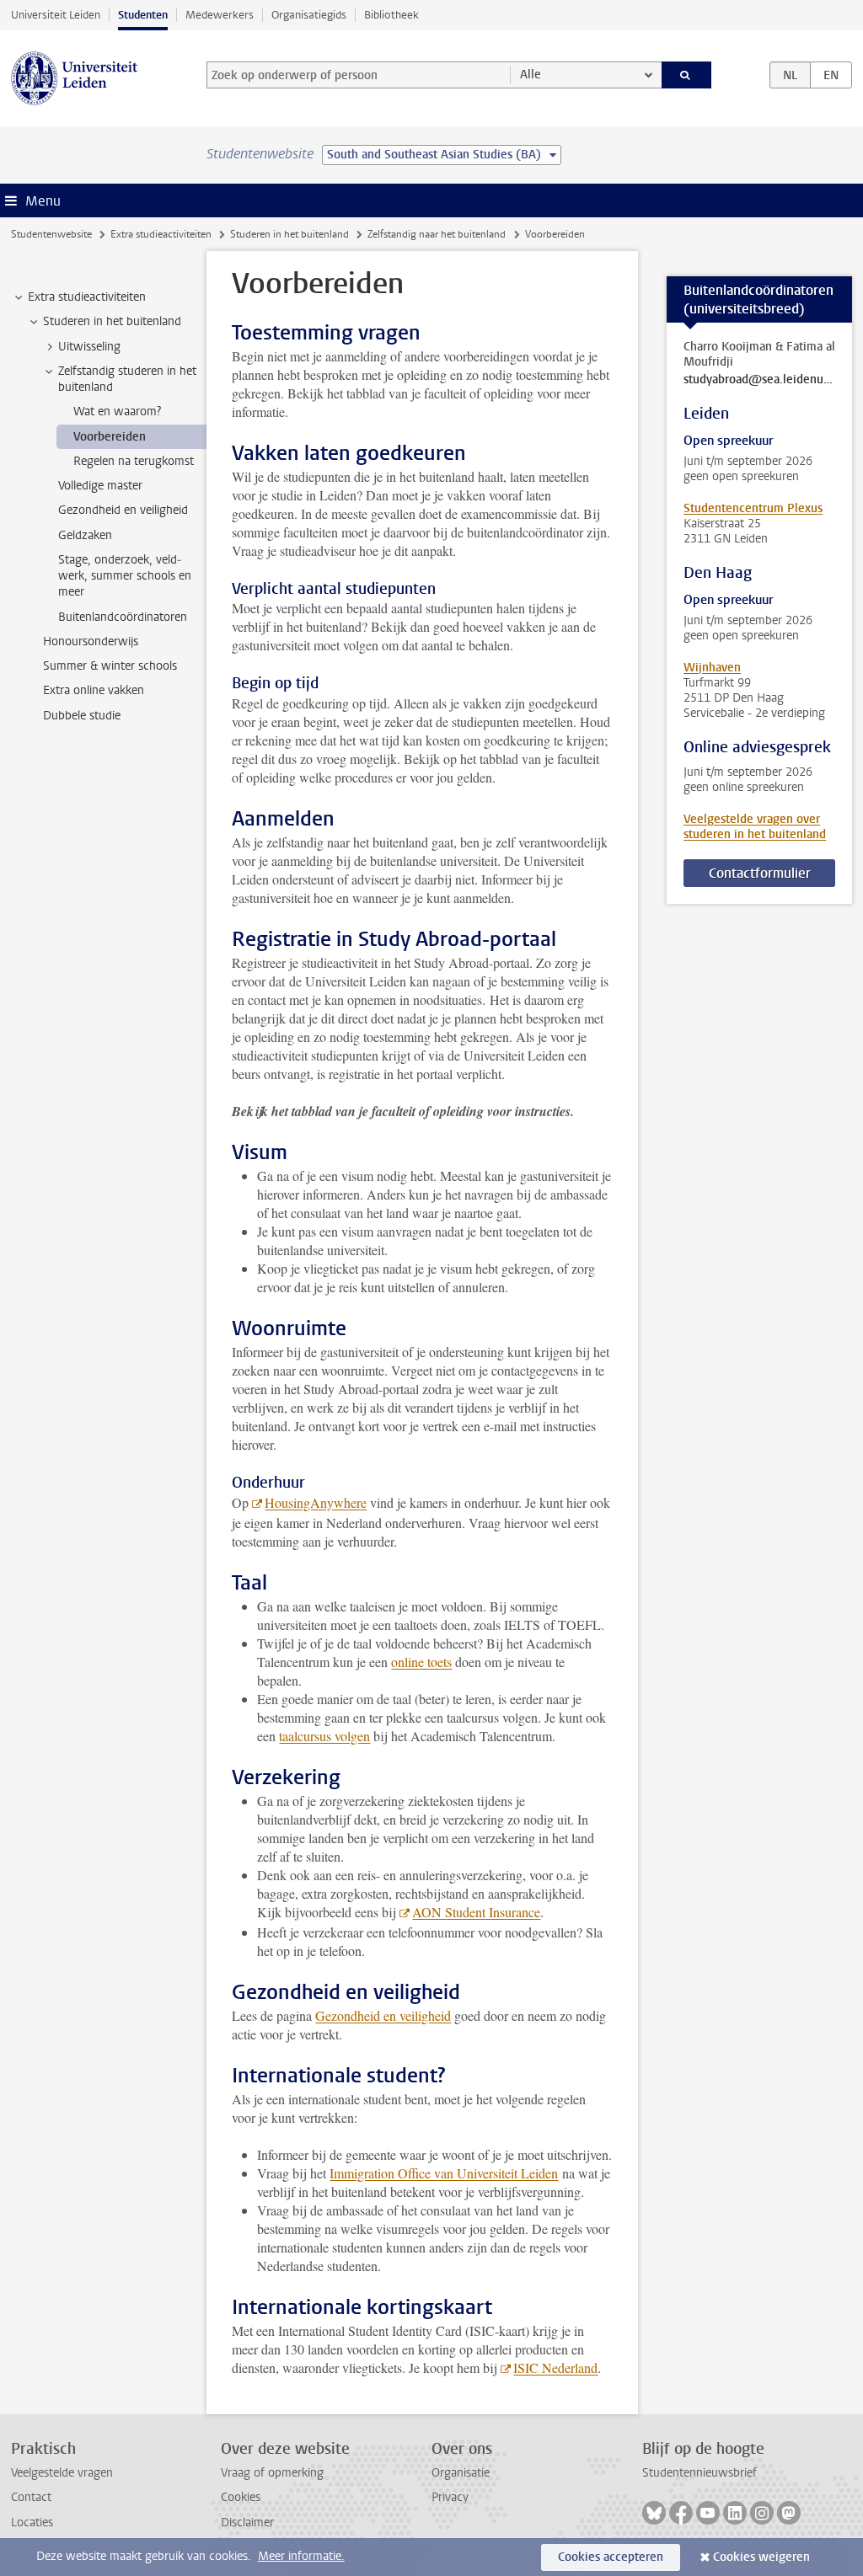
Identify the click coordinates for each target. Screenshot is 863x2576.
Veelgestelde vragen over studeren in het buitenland (755, 827)
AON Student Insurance (476, 1912)
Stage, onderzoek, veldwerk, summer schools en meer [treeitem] (125, 576)
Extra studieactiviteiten (161, 234)
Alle (531, 75)
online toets (421, 1662)
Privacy (450, 2497)
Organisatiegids (309, 15)
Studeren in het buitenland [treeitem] (112, 321)
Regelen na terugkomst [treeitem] (134, 461)
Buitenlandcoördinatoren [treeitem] (123, 617)
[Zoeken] (687, 75)
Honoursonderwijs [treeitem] (91, 641)
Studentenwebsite (51, 234)
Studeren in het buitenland (289, 234)
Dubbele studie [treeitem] (82, 716)
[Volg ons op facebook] (681, 2513)
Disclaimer (247, 2523)
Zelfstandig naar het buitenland (437, 234)
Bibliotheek (391, 15)
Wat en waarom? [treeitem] (117, 412)
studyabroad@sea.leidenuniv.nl (759, 380)
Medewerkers (220, 15)
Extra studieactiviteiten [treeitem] (87, 297)
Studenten (143, 15)
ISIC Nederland (555, 2368)
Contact (31, 2497)
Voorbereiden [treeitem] (110, 437)
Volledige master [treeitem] (100, 486)
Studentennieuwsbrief (700, 2473)
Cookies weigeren (761, 2557)
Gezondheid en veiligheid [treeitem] (123, 510)
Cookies (241, 2497)
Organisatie (461, 2473)
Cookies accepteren (611, 2557)
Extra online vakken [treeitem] (94, 690)
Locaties (32, 2523)
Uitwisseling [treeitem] (89, 347)
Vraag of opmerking (272, 2473)
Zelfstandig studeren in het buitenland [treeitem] (127, 379)
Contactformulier (760, 873)
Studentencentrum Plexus (753, 508)
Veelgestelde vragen (62, 2473)
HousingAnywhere (316, 1502)
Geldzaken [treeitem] (85, 535)
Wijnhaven (712, 668)
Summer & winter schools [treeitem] (110, 666)
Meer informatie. (301, 2556)
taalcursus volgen (324, 1736)
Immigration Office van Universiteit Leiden (444, 2173)
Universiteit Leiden (56, 15)
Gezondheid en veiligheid (383, 2015)
